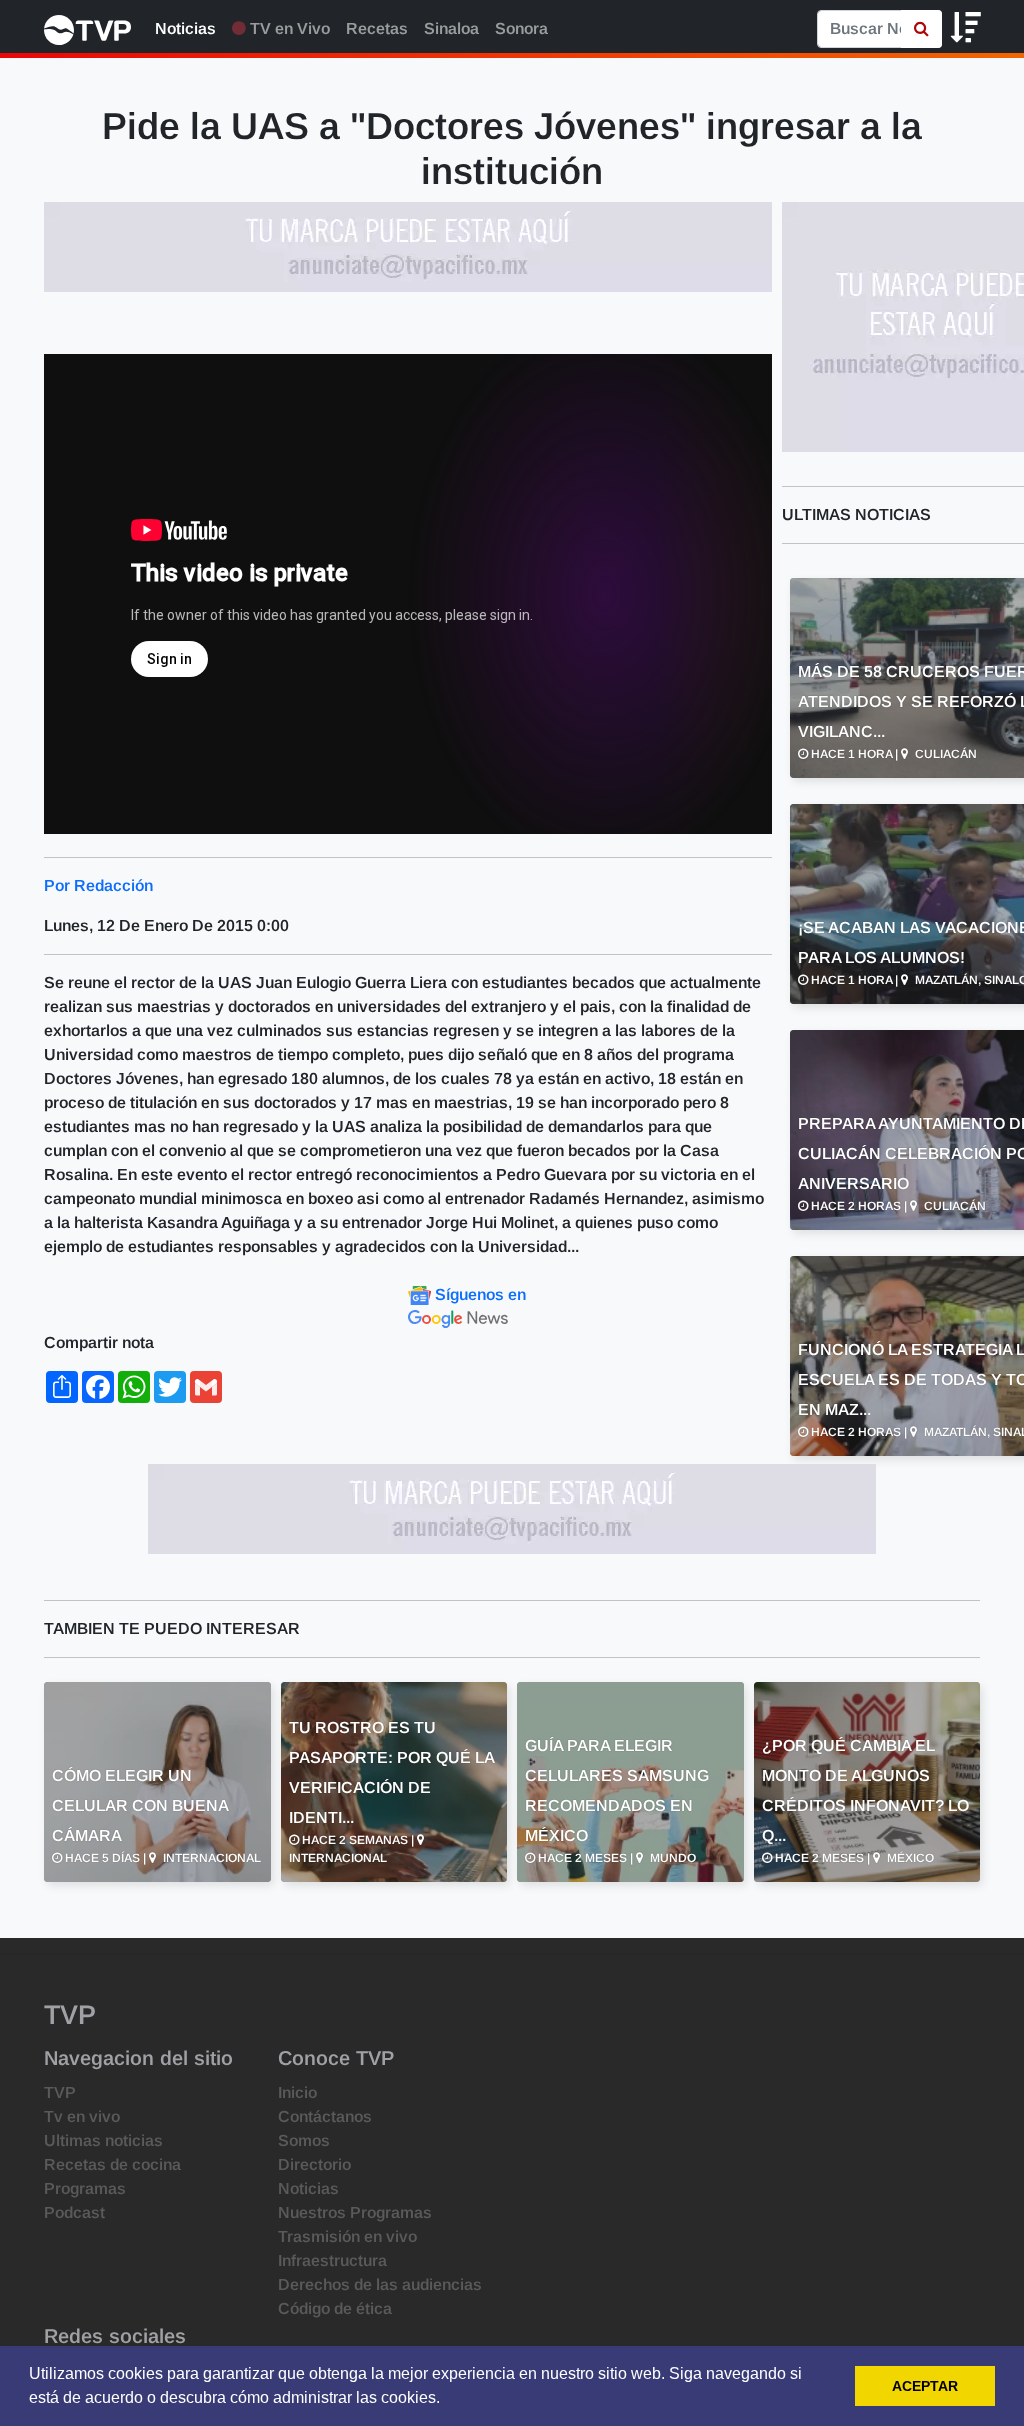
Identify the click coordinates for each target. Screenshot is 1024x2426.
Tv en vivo (82, 2116)
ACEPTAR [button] (925, 2386)
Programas (85, 2188)
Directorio (314, 2164)
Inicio (297, 2092)
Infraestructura (332, 2260)
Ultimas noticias (103, 2140)
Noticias (185, 28)
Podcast (74, 2212)
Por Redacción (98, 885)
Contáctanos (325, 2116)
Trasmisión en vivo (347, 2236)
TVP (60, 2092)
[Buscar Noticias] (921, 29)
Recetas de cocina (112, 2164)
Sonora (521, 28)
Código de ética (335, 2308)
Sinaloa (451, 28)
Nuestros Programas (355, 2212)
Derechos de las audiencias (380, 2284)
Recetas (377, 28)
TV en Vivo (288, 28)
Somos (304, 2140)
